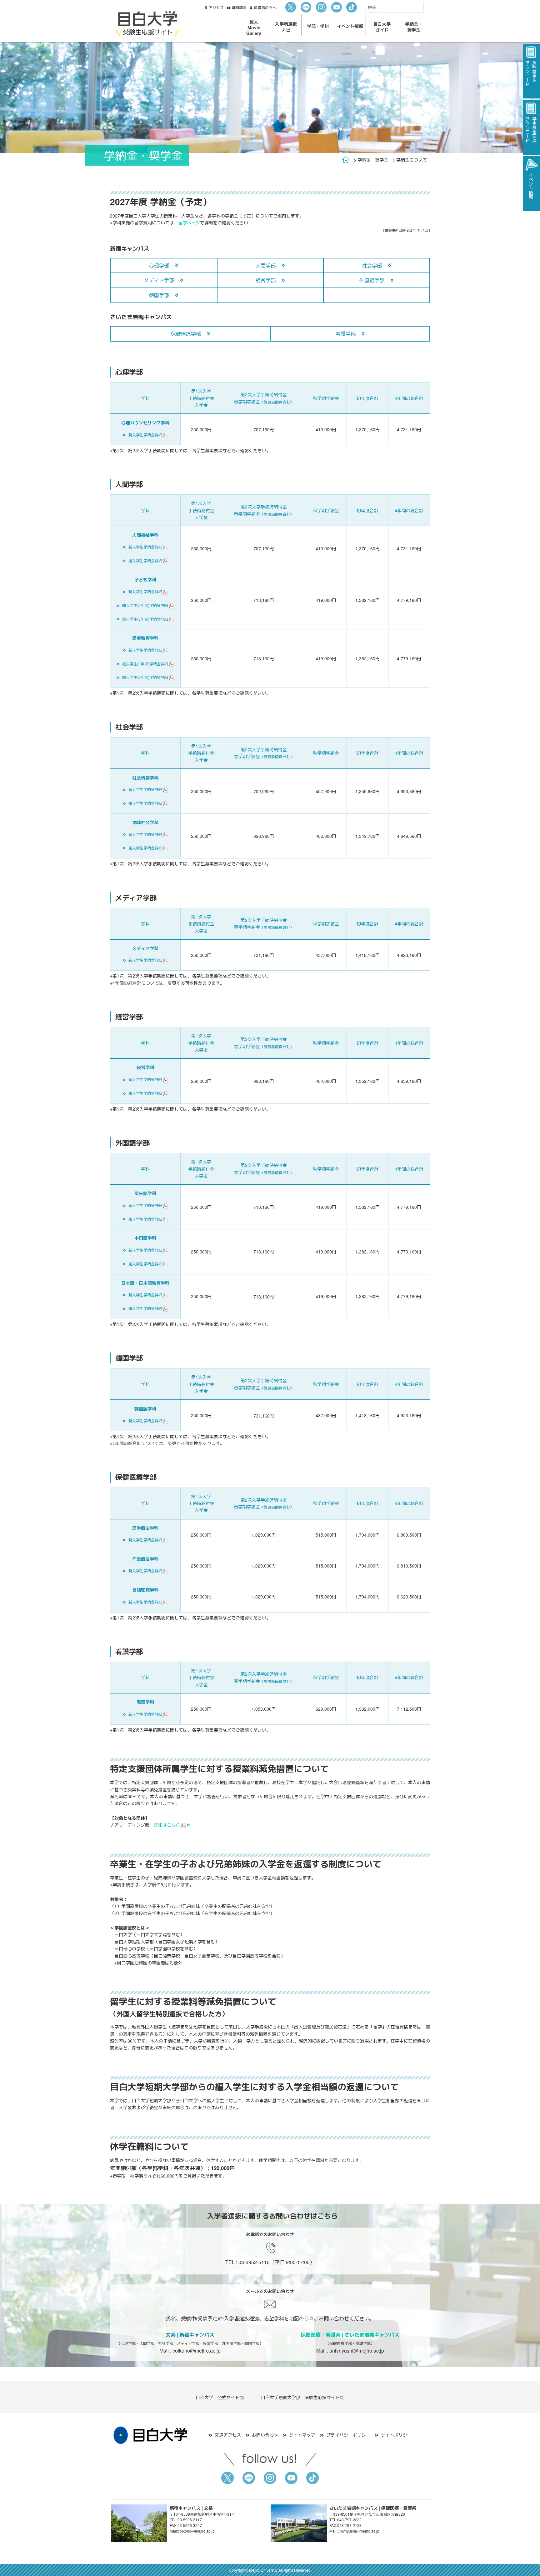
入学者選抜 (286, 27)
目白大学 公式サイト (217, 2397)
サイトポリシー (396, 2435)
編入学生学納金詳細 (145, 560)
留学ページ (189, 223)
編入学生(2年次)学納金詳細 (145, 605)
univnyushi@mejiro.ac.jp (357, 2351)
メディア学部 (159, 280)
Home (346, 160)
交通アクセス (228, 2435)
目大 (254, 27)
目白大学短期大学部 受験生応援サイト (300, 2397)
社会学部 (372, 265)
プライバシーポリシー (348, 2435)
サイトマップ (302, 2435)
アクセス (216, 7)
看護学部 (346, 334)
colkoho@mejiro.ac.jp (197, 2351)
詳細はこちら (167, 1825)
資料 (239, 7)
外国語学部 (372, 280)
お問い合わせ (265, 2435)
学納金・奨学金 (373, 160)
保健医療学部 (186, 334)
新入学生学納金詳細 (145, 435)
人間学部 (266, 265)
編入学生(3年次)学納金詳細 (145, 619)
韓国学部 (159, 295)
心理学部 (159, 265)
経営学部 (266, 280)
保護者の (265, 7)
